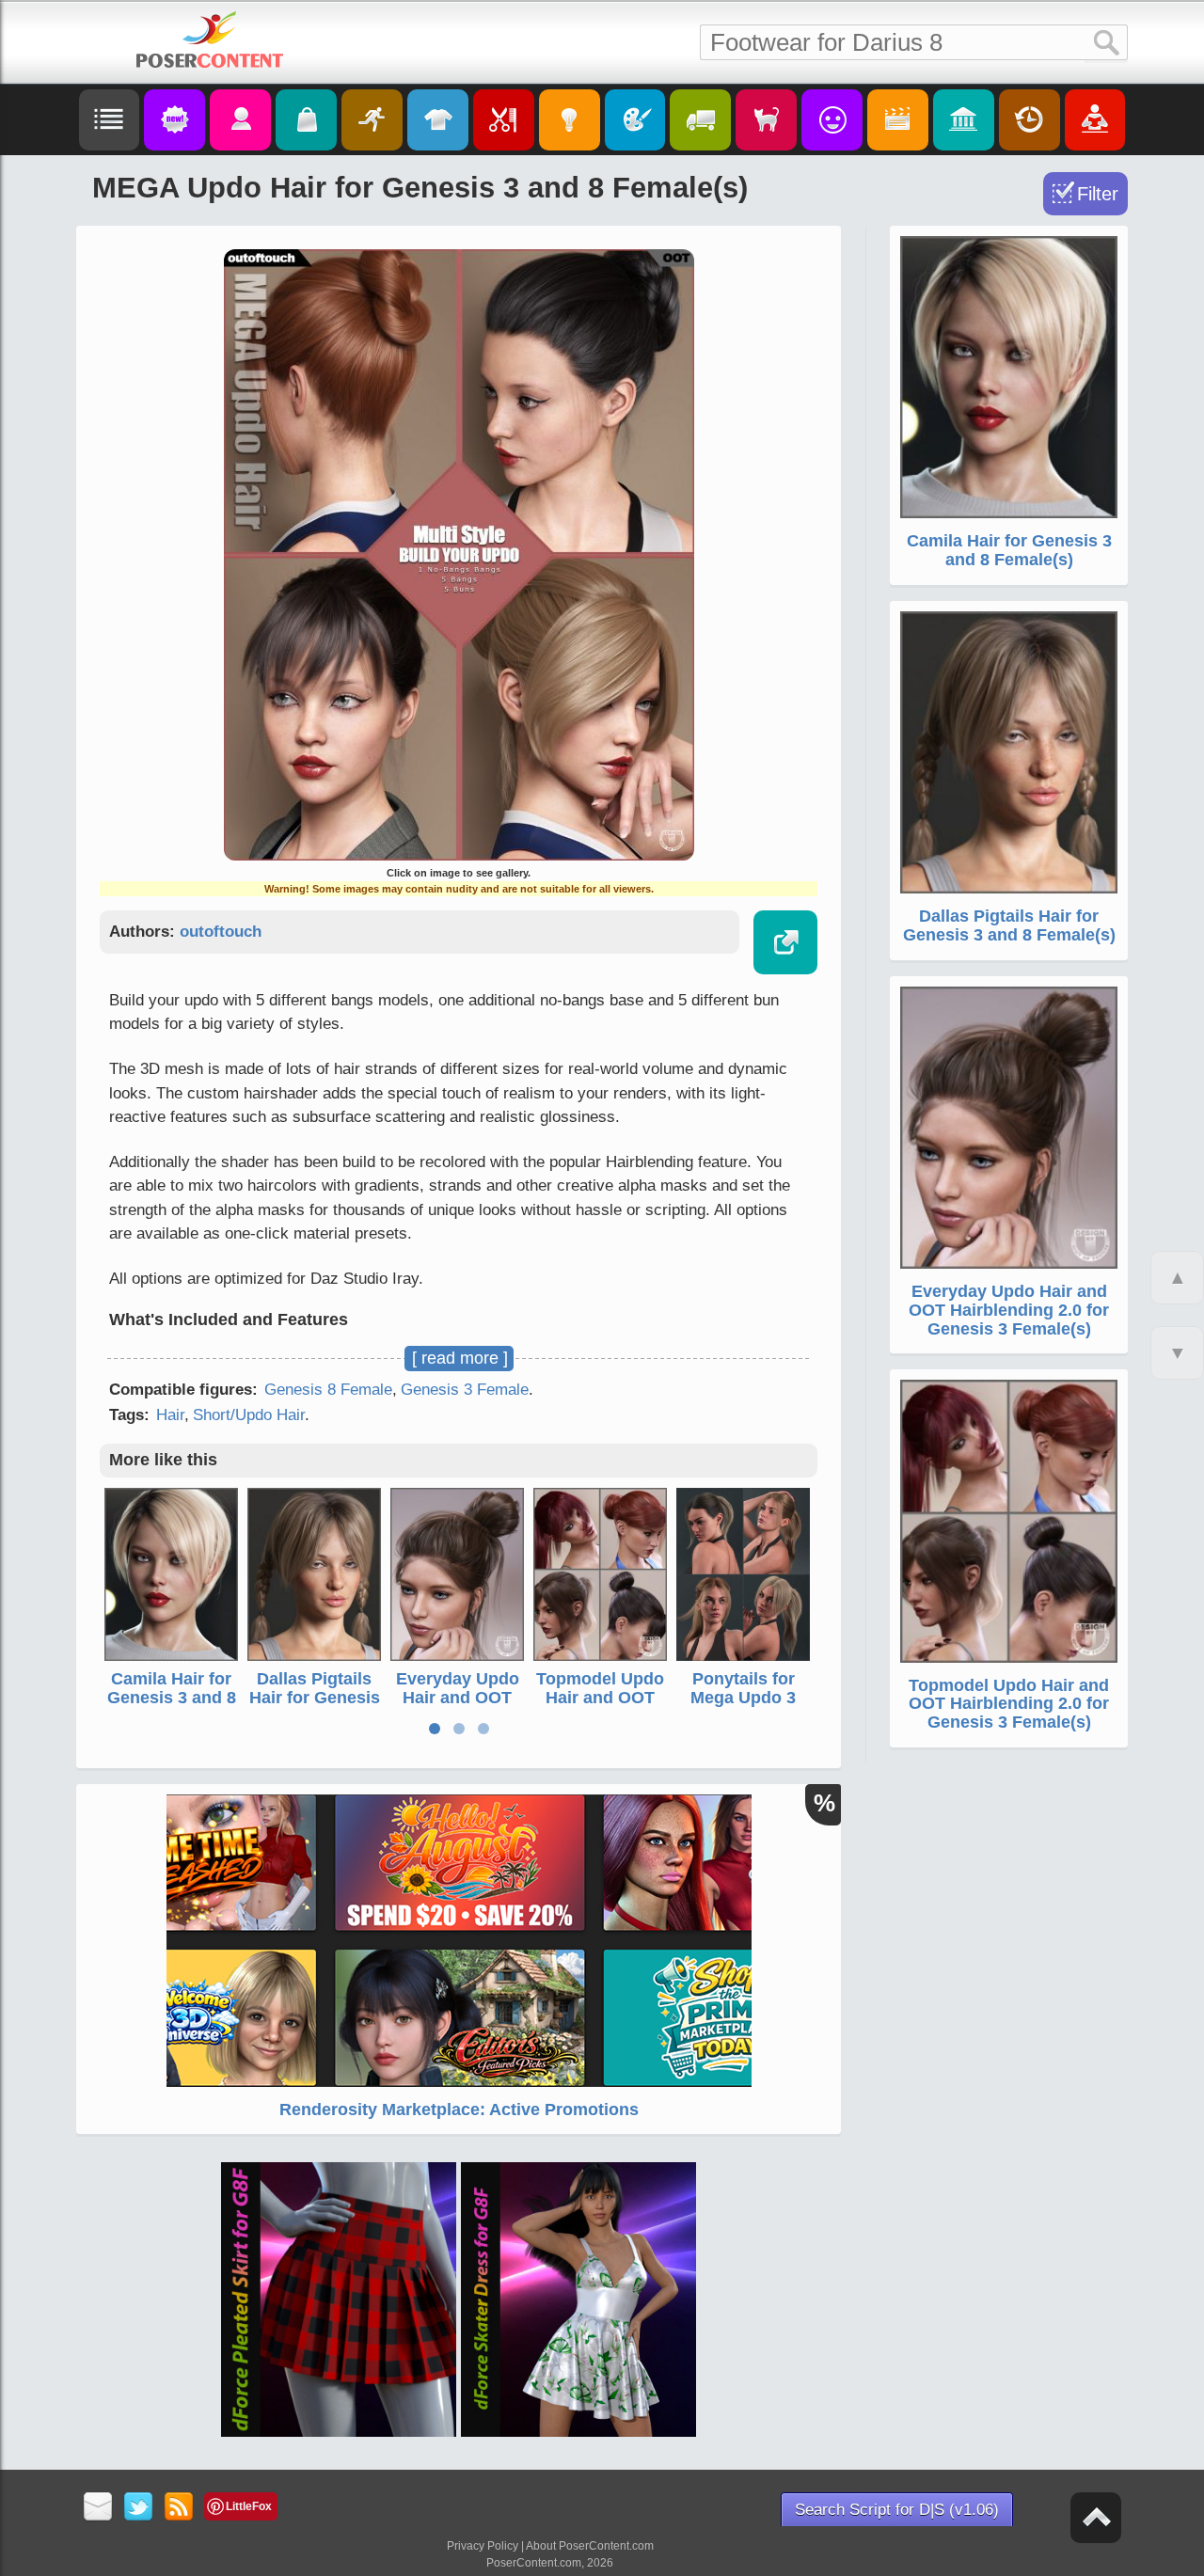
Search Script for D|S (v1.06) (897, 2510)
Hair (170, 1415)
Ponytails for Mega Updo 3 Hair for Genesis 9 (744, 1707)
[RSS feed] (179, 2508)
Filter (1098, 194)
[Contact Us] (98, 2508)
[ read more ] (460, 1358)
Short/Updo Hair (249, 1415)
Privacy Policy (483, 2546)
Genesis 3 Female (465, 1390)
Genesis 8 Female (328, 1390)
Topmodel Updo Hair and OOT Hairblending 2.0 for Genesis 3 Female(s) (1009, 1704)
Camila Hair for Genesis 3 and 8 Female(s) (172, 1698)
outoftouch (221, 932)
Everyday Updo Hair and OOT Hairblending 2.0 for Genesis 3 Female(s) (1009, 1310)
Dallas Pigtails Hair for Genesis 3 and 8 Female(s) (315, 1707)
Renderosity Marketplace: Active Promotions (459, 2110)
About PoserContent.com (590, 2546)
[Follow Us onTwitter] (139, 2508)
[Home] (210, 40)
